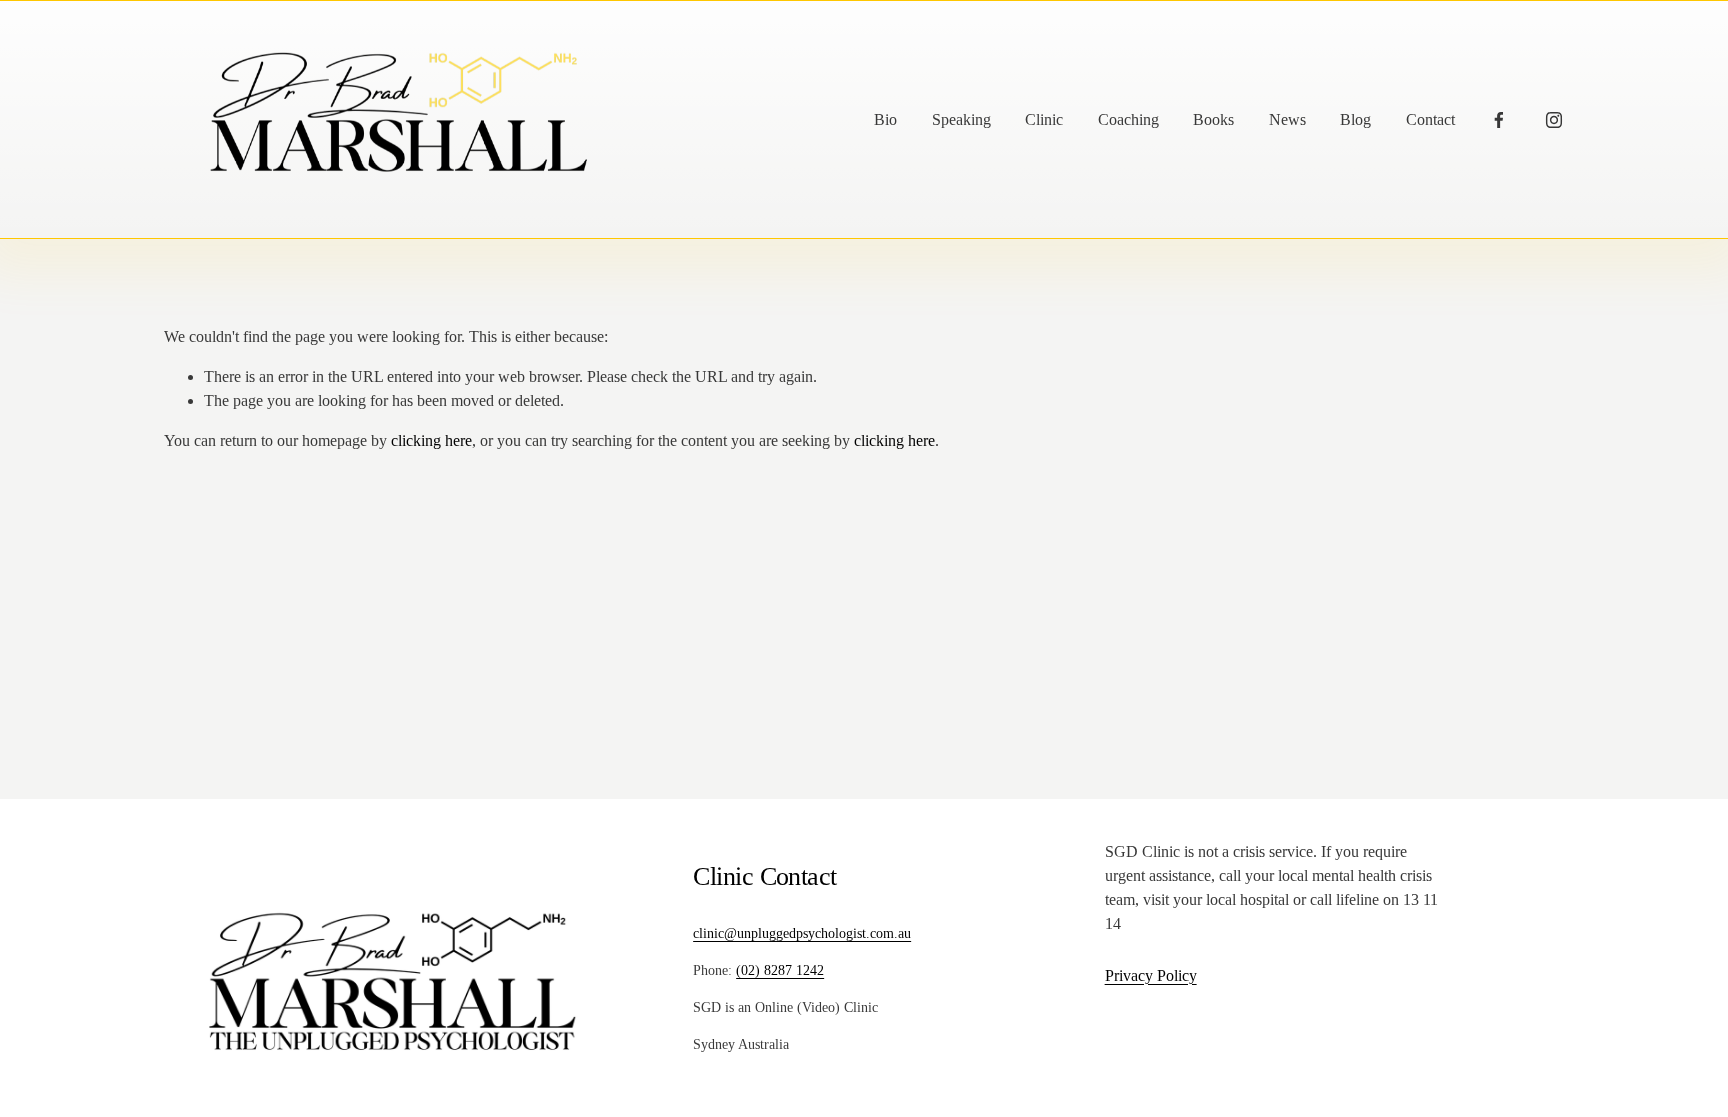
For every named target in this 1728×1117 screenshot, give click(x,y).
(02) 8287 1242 (780, 970)
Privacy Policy (1151, 975)
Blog (1355, 119)
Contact (1430, 119)
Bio (885, 119)
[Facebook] (1499, 120)
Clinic (1044, 119)
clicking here (431, 440)
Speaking (961, 119)
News (1287, 119)
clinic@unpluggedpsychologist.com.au (802, 933)
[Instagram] (1554, 120)
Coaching (1128, 119)
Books (1213, 119)
